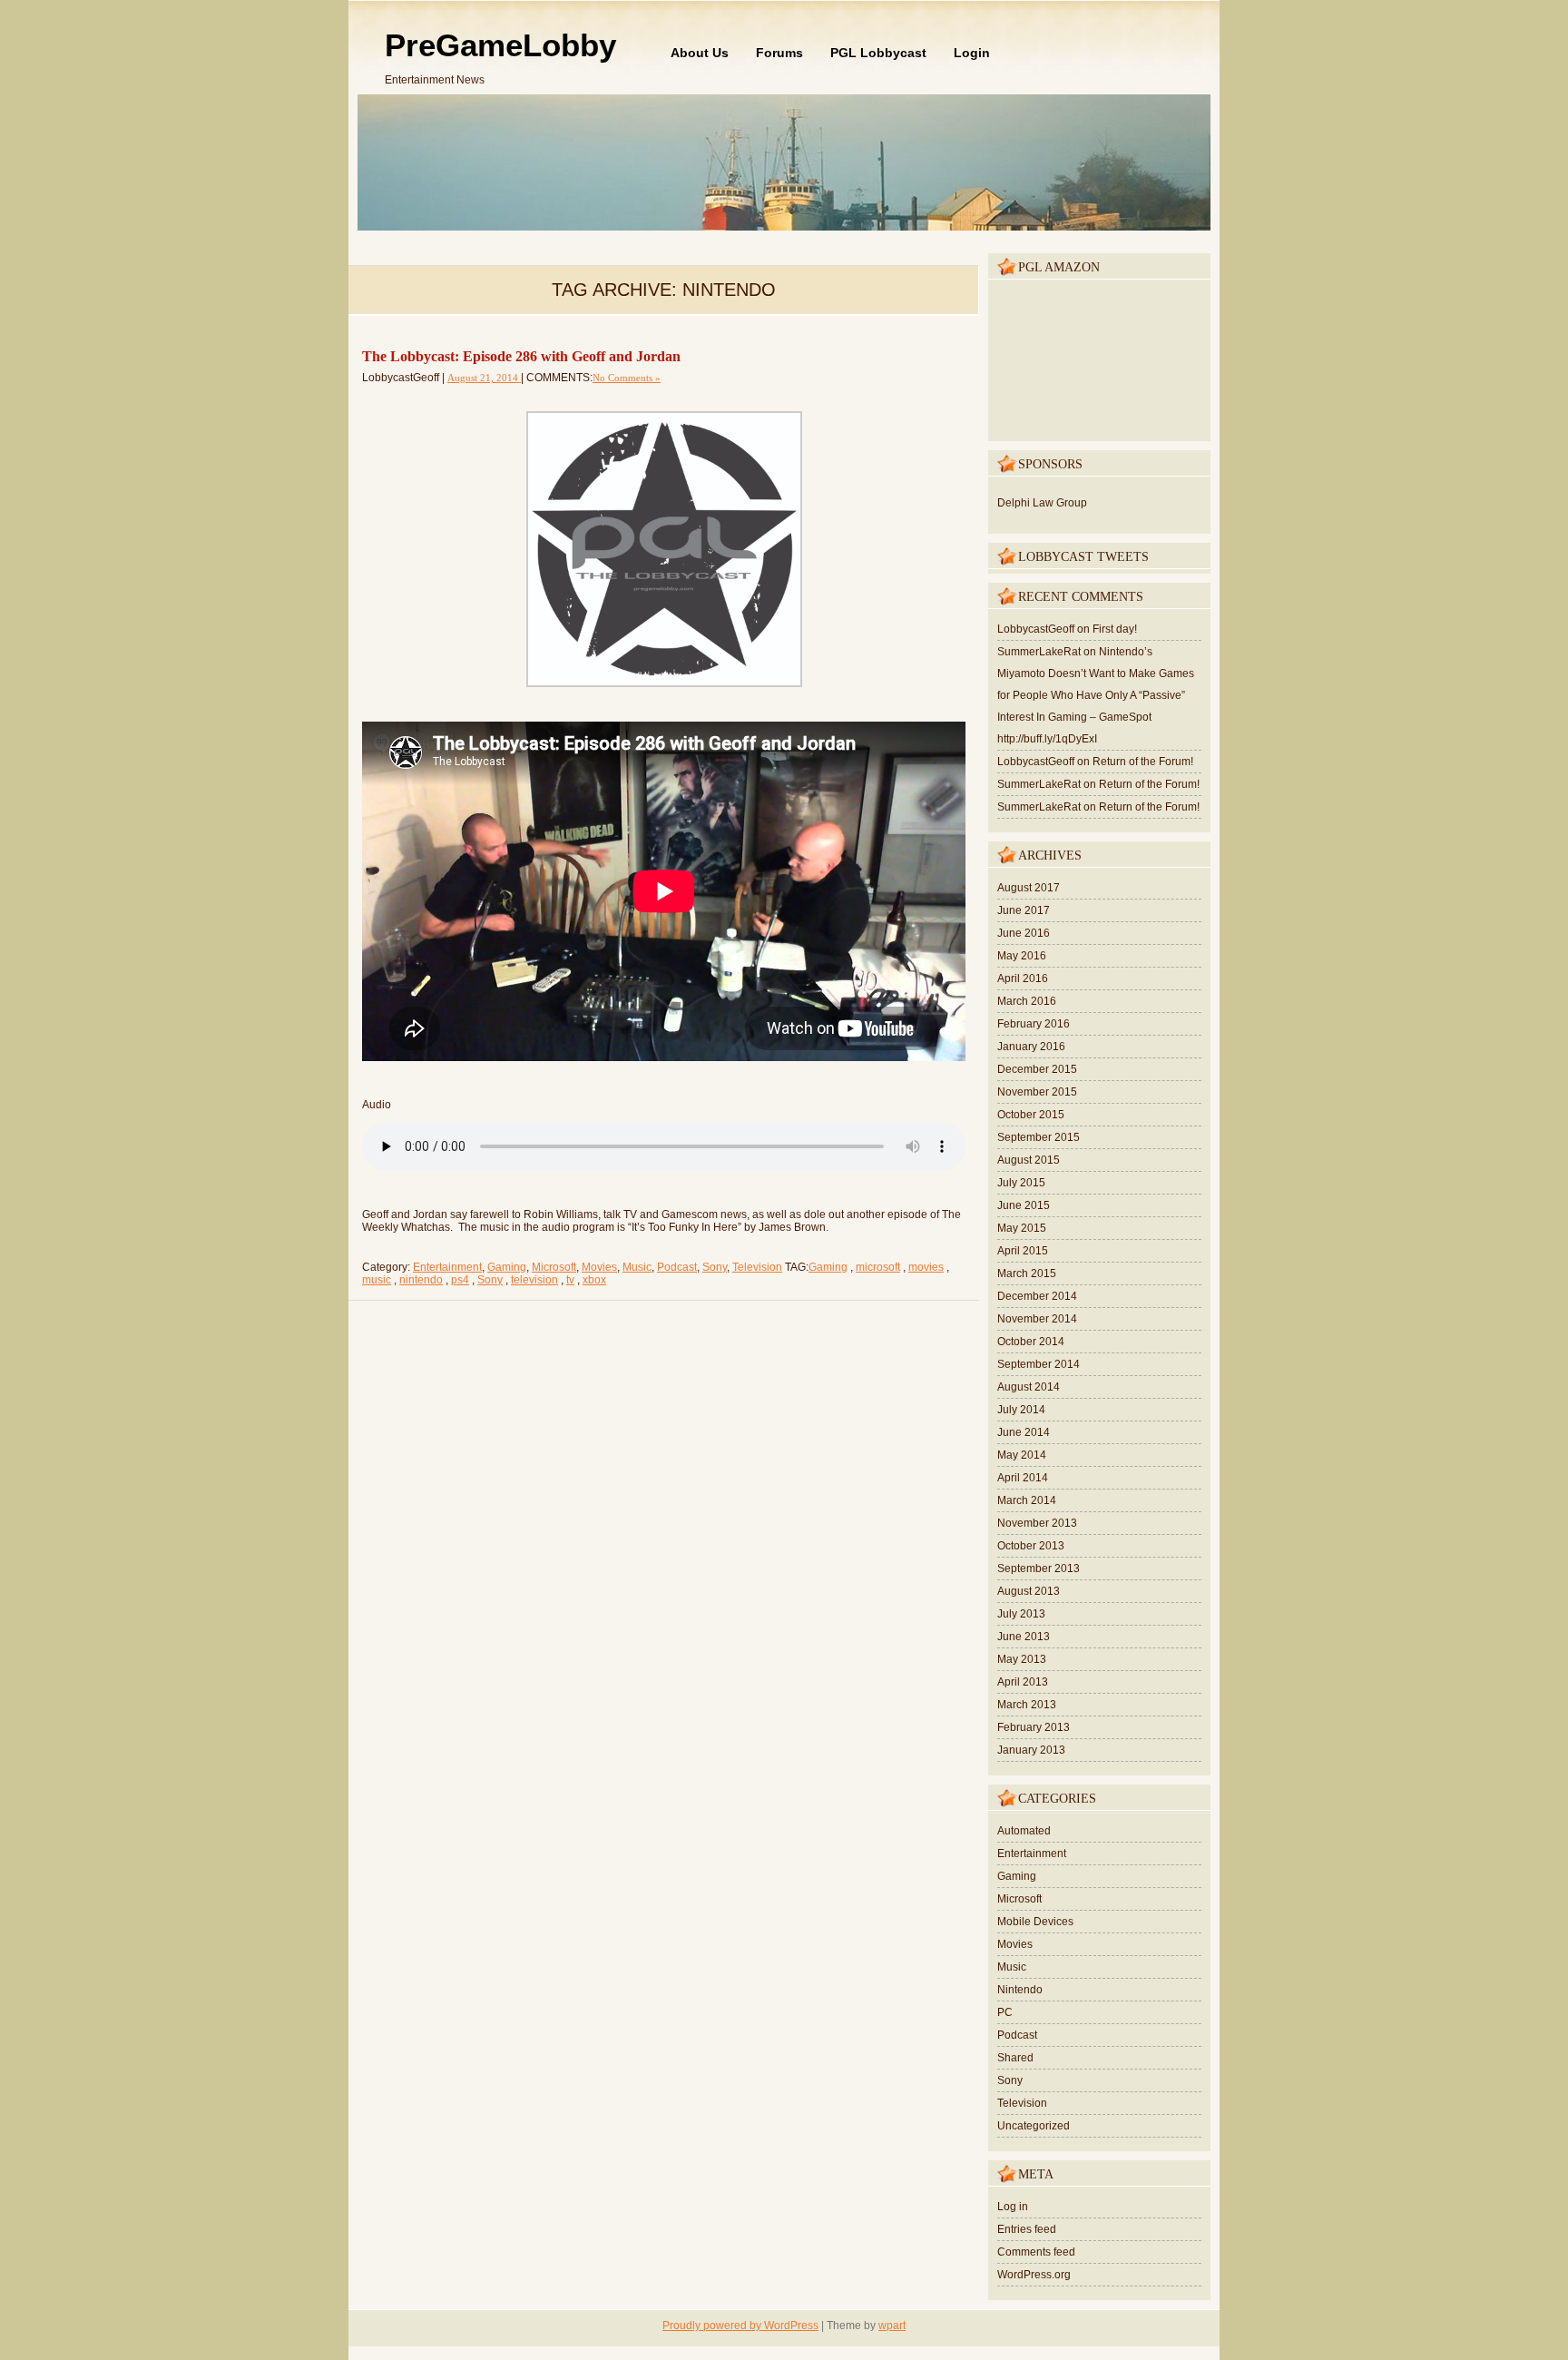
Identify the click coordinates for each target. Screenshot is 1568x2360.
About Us (700, 53)
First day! (1115, 629)
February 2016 (1034, 1024)
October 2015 (1031, 1115)
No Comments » (627, 378)
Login (972, 53)
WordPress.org (1034, 2275)
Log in (1013, 2207)
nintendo (421, 1280)
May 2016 (1022, 956)
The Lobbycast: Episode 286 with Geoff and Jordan (521, 356)
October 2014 (1031, 1342)
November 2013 (1037, 1523)
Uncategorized (1034, 2126)
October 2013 (1031, 1546)
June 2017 (1024, 910)
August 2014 (1029, 1387)
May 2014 (1022, 1455)
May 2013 (1022, 1659)
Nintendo (1020, 1990)
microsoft (878, 1267)
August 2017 (1029, 888)
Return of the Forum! (1143, 762)
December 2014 (1037, 1296)
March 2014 (1027, 1500)
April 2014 (1023, 1478)
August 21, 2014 (484, 378)
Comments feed (1036, 2252)
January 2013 (1031, 1750)
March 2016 (1027, 1001)
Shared (1015, 2058)
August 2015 (1029, 1160)
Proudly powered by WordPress (740, 2326)
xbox (594, 1280)
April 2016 (1023, 978)
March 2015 (1027, 1273)
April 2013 (1023, 1682)
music (377, 1280)
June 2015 (1024, 1205)
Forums (779, 53)
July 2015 (1021, 1183)
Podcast (677, 1267)
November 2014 (1037, 1319)
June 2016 (1024, 933)
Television (757, 1267)
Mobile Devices (1035, 1922)
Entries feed (1027, 2229)
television (534, 1280)
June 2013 (1024, 1637)
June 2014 (1024, 1432)
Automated (1024, 1831)
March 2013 (1027, 1705)
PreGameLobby (500, 45)
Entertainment (447, 1267)
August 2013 (1029, 1591)
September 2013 (1039, 1568)
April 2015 (1023, 1251)
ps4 (460, 1280)
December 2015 (1037, 1069)
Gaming (507, 1267)
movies (926, 1267)
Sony (715, 1267)
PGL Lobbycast (878, 53)
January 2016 (1031, 1047)
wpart (892, 2326)
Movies (599, 1267)
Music (637, 1267)
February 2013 (1034, 1727)
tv (570, 1280)
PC (1005, 2012)
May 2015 (1022, 1228)
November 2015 (1037, 1092)
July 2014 (1021, 1410)
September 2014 (1039, 1364)
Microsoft (554, 1267)
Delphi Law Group (1042, 503)
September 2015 (1039, 1137)
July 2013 (1021, 1614)
